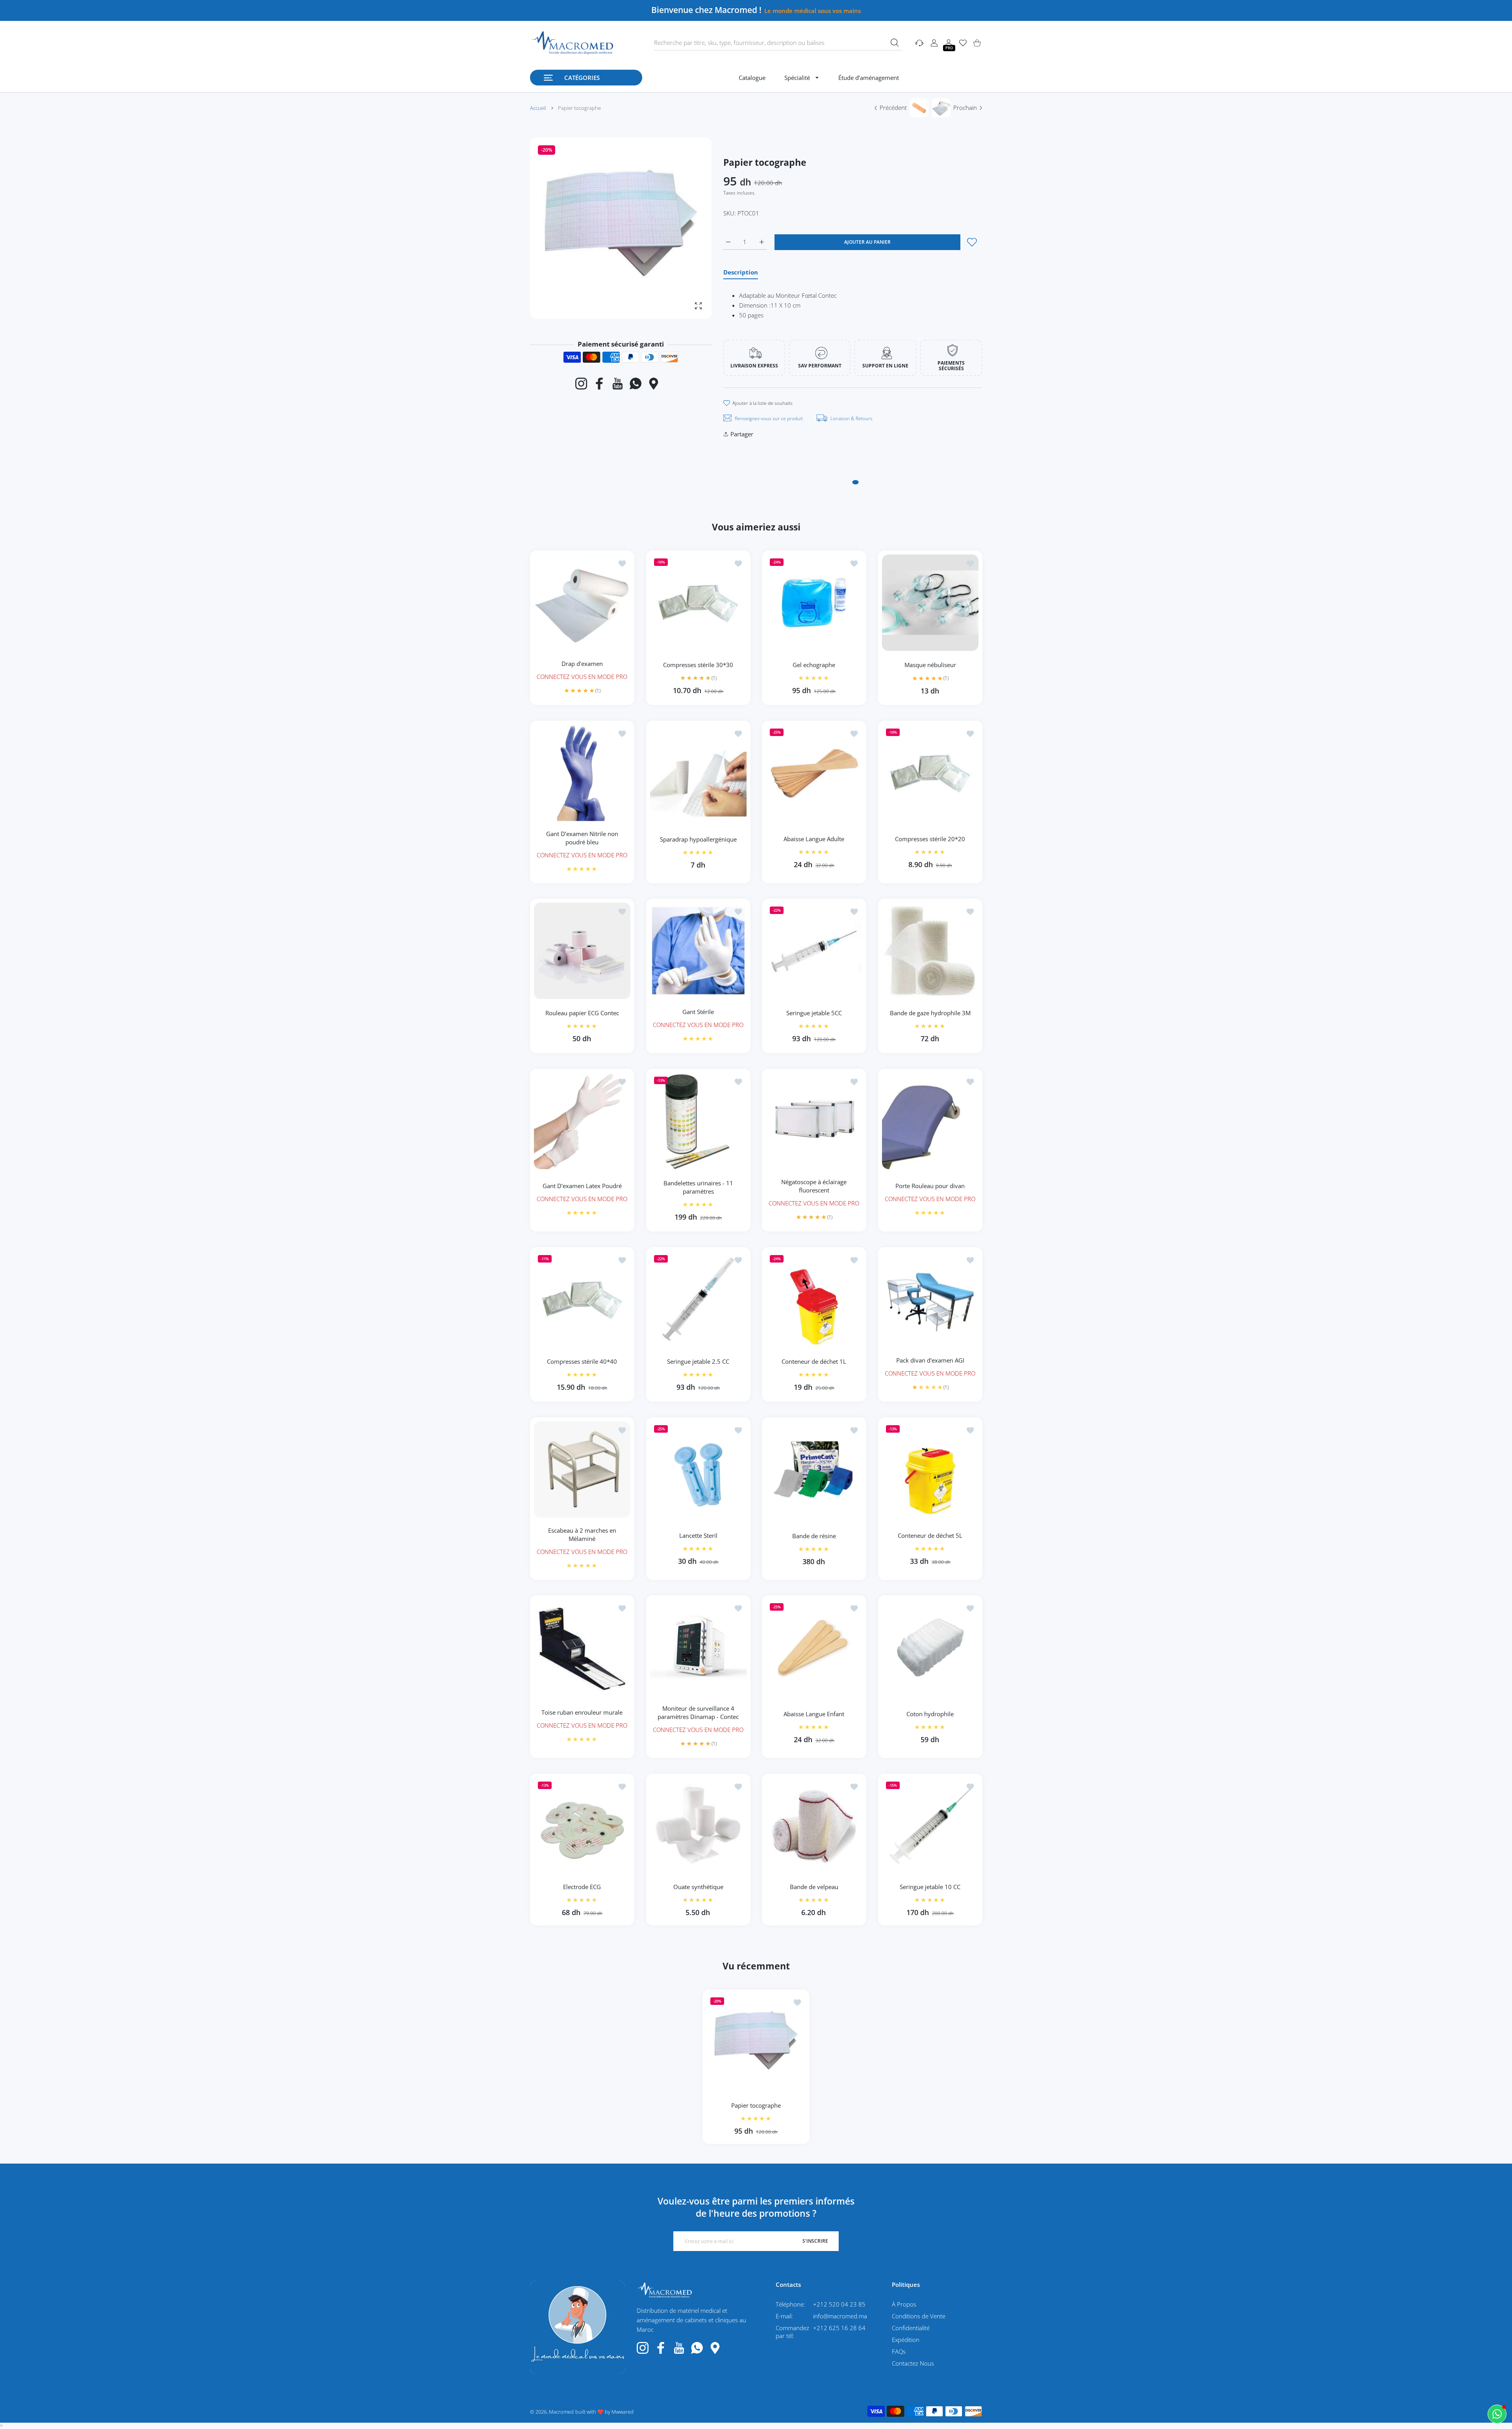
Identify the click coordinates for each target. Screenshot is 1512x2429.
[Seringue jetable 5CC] (814, 951)
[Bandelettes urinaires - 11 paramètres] (698, 1121)
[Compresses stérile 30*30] (698, 603)
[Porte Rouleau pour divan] (930, 1121)
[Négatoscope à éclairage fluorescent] (814, 1121)
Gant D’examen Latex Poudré (582, 1186)
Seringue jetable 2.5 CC (698, 1361)
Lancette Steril (698, 1535)
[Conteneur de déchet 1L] (814, 1299)
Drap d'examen (582, 663)
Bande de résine (814, 1535)
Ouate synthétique (698, 1887)
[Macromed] (572, 43)
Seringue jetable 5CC (814, 1013)
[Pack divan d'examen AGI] (930, 1299)
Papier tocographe (756, 2105)
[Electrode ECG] (582, 1826)
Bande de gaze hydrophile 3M (930, 1013)
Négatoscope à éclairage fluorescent (814, 1186)
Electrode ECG (582, 1887)
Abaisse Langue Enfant (814, 1714)
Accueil (538, 108)
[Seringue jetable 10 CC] (930, 1826)
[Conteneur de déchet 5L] (930, 1469)
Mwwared (623, 2412)
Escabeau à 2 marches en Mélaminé (582, 1534)
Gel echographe (814, 665)
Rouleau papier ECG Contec (582, 1013)
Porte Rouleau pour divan (930, 1186)
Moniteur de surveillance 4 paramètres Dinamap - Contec (698, 1712)
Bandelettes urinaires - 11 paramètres (698, 1187)
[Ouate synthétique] (698, 1826)
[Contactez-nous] (1497, 2414)
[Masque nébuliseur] (930, 603)
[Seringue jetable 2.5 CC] (698, 1299)
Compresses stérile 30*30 (698, 664)
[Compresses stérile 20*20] (930, 773)
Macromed (561, 2412)
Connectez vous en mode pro (582, 676)
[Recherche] (895, 43)
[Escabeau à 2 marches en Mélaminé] (582, 1469)
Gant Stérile (698, 1012)
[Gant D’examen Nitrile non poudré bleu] (582, 773)
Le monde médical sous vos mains (813, 11)
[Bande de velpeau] (814, 1826)
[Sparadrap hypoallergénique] (698, 773)
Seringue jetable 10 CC (930, 1887)
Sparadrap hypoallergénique (698, 839)
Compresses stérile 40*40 (582, 1361)
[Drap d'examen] (582, 603)
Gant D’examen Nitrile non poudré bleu (582, 837)
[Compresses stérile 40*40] (582, 1299)
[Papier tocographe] (756, 2043)
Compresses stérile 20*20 (930, 839)
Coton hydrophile (930, 1714)
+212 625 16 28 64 (839, 2328)
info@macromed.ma (840, 2316)
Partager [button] (742, 434)
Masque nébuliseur (930, 665)
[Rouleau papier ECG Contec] (582, 951)
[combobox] (778, 43)
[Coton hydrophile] (930, 1647)
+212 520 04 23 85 (839, 2304)
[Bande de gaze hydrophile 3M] (930, 951)
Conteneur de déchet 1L (814, 1361)
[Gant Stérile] (698, 951)
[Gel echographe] (814, 603)
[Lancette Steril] (698, 1469)
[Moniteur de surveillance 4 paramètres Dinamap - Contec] (698, 1647)
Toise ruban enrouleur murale (582, 1712)
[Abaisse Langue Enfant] (814, 1647)
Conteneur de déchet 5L (930, 1535)
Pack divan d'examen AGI (930, 1360)
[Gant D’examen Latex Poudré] (582, 1121)
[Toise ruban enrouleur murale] (582, 1647)
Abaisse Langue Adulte (814, 839)
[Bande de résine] (814, 1469)
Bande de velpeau (814, 1887)
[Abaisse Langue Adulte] (814, 773)
